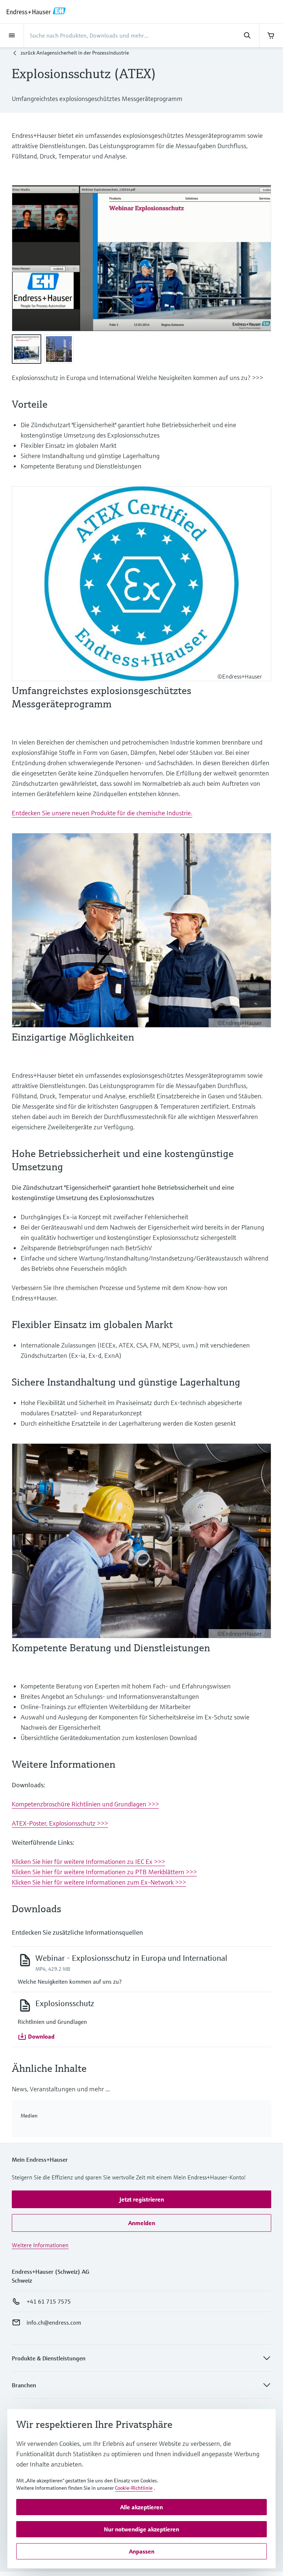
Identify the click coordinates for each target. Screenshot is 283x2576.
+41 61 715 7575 (49, 2301)
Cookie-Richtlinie (134, 2488)
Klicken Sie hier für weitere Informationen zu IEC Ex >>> (88, 1862)
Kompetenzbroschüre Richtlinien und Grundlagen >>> (85, 1804)
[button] (36, 2036)
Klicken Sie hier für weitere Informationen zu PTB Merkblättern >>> (104, 1872)
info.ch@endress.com (54, 2322)
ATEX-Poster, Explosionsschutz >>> (60, 1823)
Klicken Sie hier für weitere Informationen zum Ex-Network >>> (99, 1882)
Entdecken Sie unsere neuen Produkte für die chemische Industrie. (102, 813)
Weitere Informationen (40, 2245)
